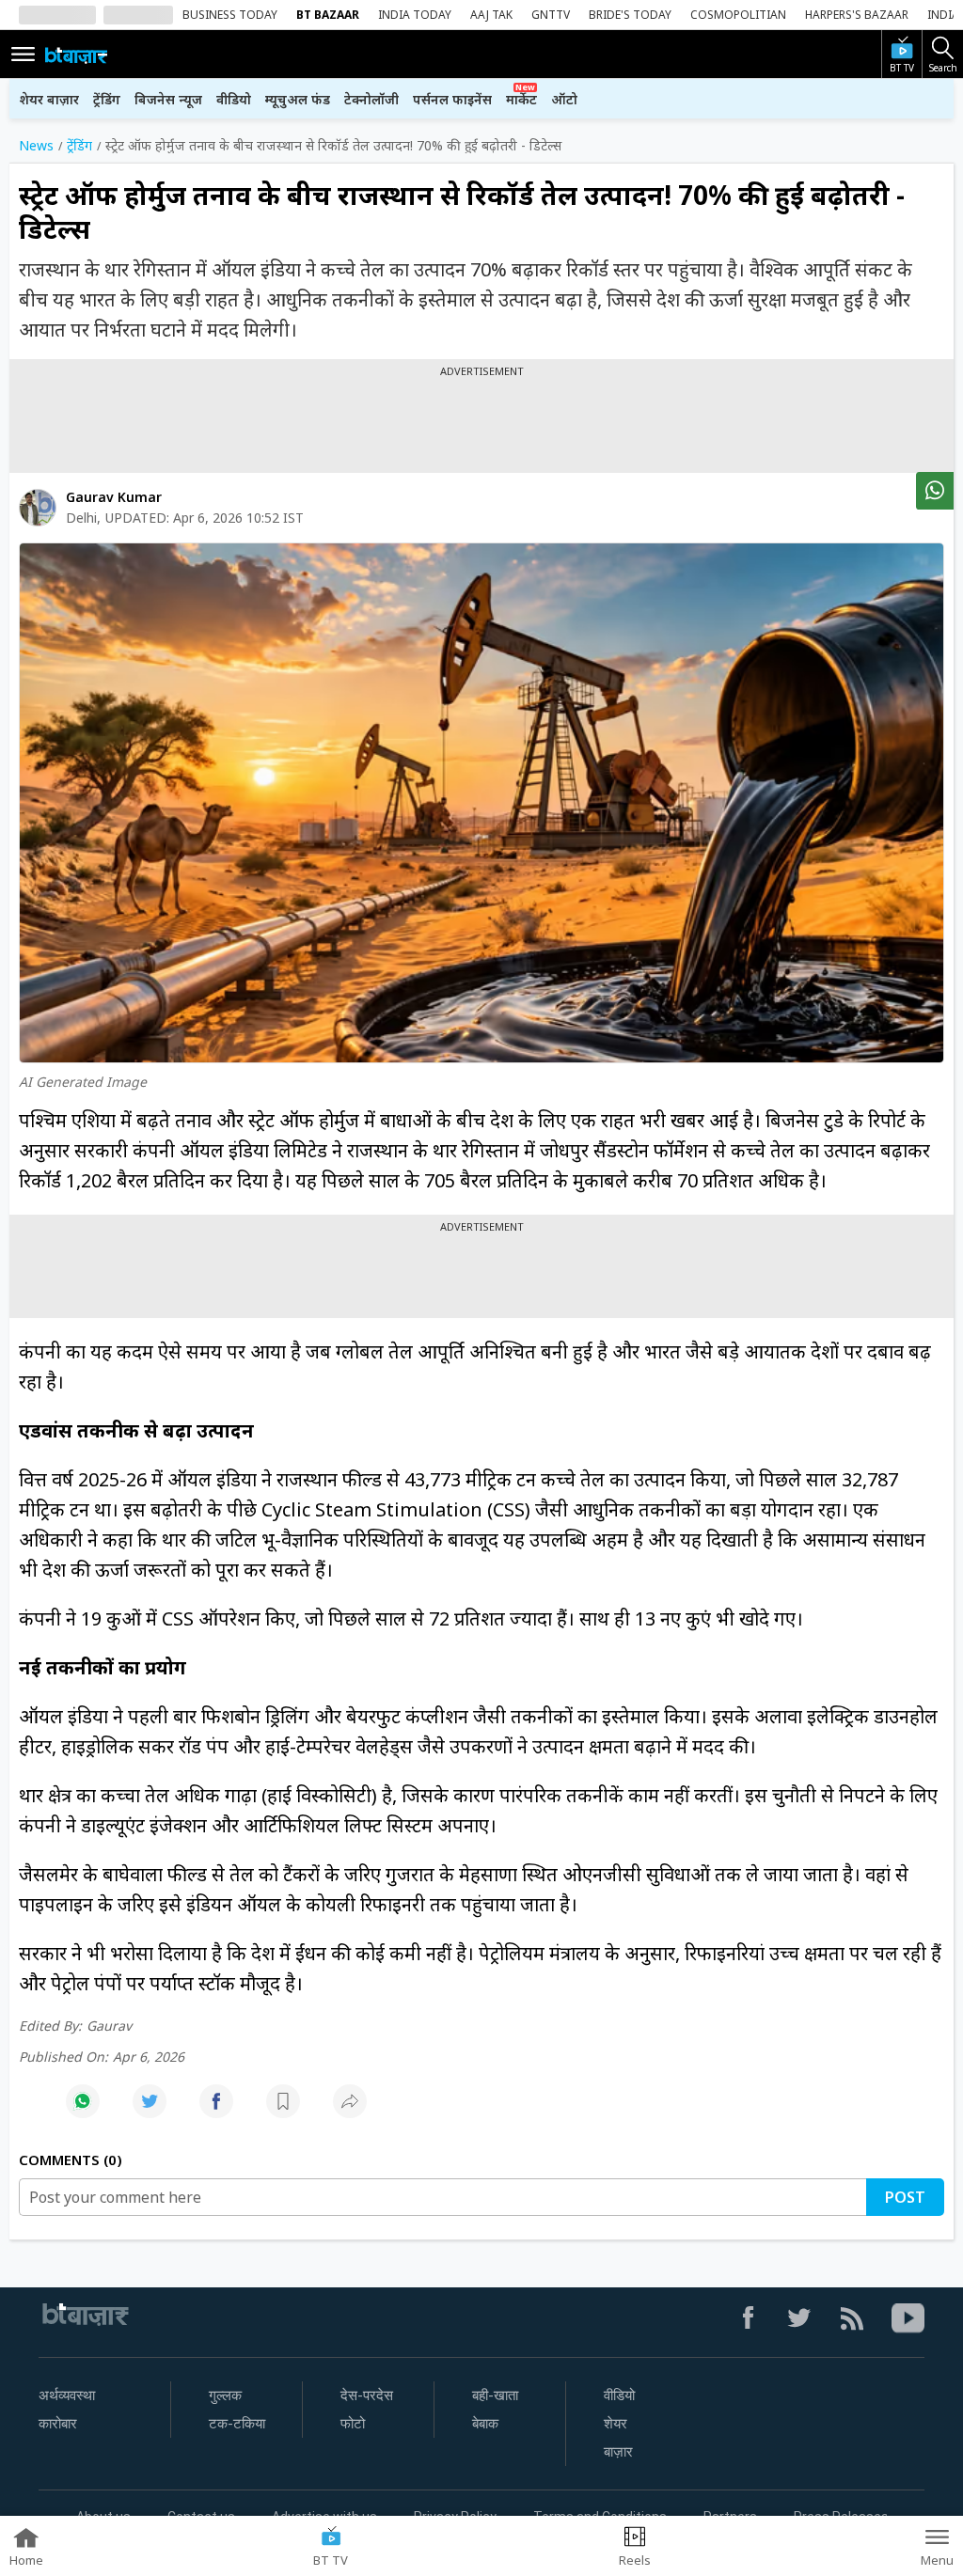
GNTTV (551, 15)
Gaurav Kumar (114, 497)
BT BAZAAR (328, 15)
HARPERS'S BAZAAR (857, 15)
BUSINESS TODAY (230, 15)
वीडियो (234, 99)
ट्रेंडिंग (107, 99)
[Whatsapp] (83, 2111)
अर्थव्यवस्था (67, 2395)
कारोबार (58, 2424)
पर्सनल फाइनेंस (452, 99)
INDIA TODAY (415, 15)
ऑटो (564, 99)
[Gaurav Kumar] (38, 508)
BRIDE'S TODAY (630, 15)
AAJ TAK (491, 15)
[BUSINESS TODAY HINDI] (76, 55)
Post (905, 2197)
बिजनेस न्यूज (168, 99)
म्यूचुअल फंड (298, 99)
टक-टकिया (237, 2424)
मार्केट (521, 99)
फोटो (353, 2424)
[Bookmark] (283, 2111)
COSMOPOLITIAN (738, 15)
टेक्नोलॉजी (371, 99)
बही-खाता (495, 2395)
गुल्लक (225, 2395)
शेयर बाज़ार (49, 99)
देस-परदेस (367, 2395)
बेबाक (485, 2424)
